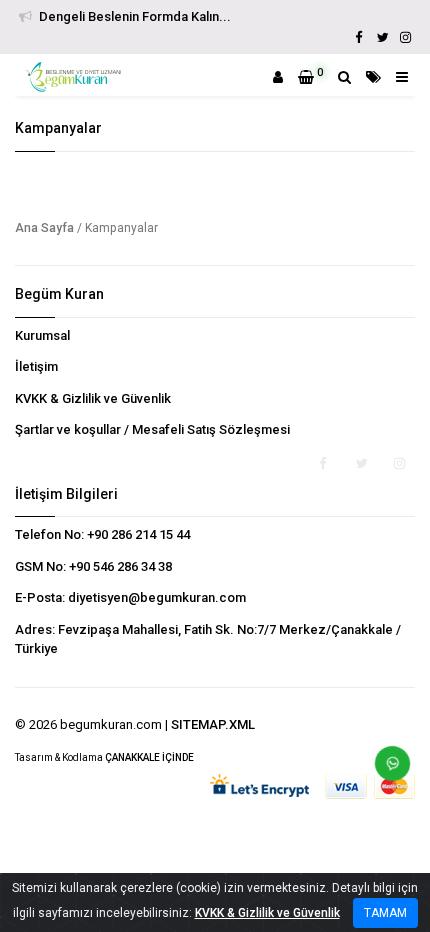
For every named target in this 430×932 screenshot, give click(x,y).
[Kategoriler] (373, 77)
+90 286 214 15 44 (138, 534)
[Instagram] (405, 37)
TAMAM (385, 913)
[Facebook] (359, 37)
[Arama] (344, 77)
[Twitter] (382, 37)
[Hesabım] (278, 77)
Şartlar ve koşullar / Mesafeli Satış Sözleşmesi (152, 429)
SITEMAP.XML (213, 724)
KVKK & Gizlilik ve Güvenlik (93, 398)
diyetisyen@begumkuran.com (157, 597)
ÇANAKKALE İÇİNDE (149, 757)
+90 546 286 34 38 (120, 566)
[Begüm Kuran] (76, 77)
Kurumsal (42, 335)
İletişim (36, 366)
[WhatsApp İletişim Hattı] (385, 771)
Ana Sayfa (44, 228)
